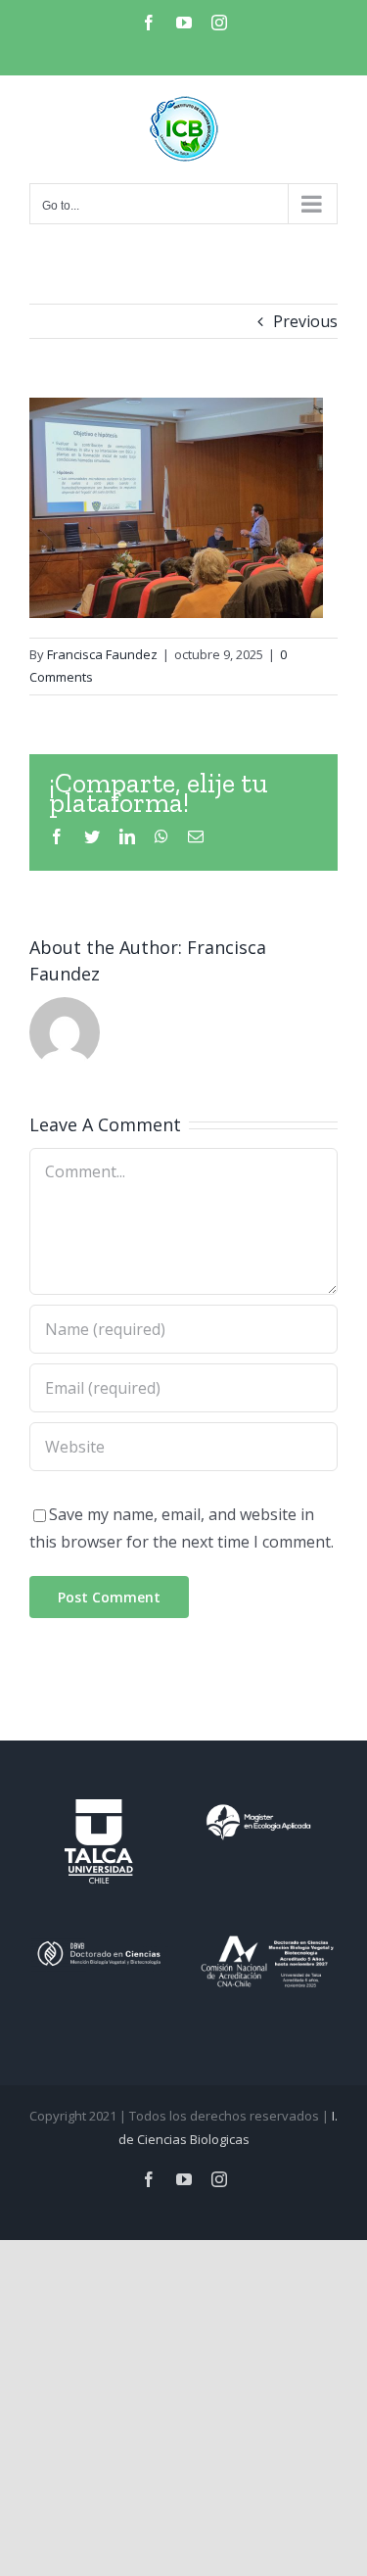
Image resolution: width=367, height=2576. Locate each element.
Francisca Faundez (102, 654)
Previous (305, 321)
